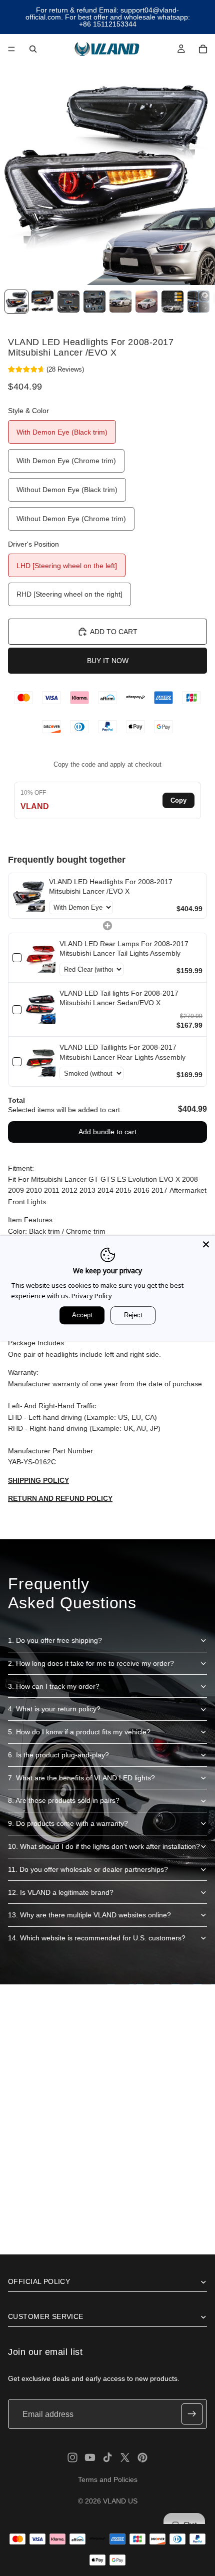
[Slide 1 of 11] (16, 302)
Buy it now (108, 661)
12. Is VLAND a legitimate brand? (61, 1892)
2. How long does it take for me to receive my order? (91, 1663)
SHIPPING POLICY (38, 1480)
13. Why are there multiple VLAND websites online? (89, 1915)
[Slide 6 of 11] (146, 302)
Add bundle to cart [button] (107, 1132)
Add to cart (114, 632)
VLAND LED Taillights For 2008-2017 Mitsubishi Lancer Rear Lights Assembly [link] (122, 1052)
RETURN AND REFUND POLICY (60, 1498)
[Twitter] (125, 2457)
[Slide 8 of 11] (198, 302)
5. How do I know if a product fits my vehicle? (79, 1732)
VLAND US (120, 2501)
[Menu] (11, 49)
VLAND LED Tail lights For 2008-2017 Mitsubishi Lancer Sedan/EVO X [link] (119, 998)
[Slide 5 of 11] (120, 302)
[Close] (206, 1244)
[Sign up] (192, 2414)
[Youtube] (90, 2457)
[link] (29, 896)
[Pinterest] (142, 2457)
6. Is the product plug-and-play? (58, 1755)
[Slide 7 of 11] (172, 302)
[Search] (33, 49)
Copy (178, 800)
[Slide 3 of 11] (68, 302)
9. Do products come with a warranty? (68, 1823)
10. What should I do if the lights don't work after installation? (104, 1846)
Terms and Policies (108, 2479)
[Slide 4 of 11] (94, 302)
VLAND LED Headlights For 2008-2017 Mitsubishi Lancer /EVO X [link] (111, 887)
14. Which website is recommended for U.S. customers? (97, 1938)
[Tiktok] (107, 2457)
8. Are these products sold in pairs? (64, 1800)
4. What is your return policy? (54, 1709)
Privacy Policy (92, 1296)
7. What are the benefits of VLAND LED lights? (81, 1778)
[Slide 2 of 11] (42, 302)
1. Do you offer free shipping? (55, 1640)
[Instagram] (72, 2457)
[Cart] (203, 49)
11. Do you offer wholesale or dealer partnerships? (88, 1869)
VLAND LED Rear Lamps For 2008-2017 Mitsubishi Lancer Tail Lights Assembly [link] (124, 949)
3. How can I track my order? (54, 1686)
